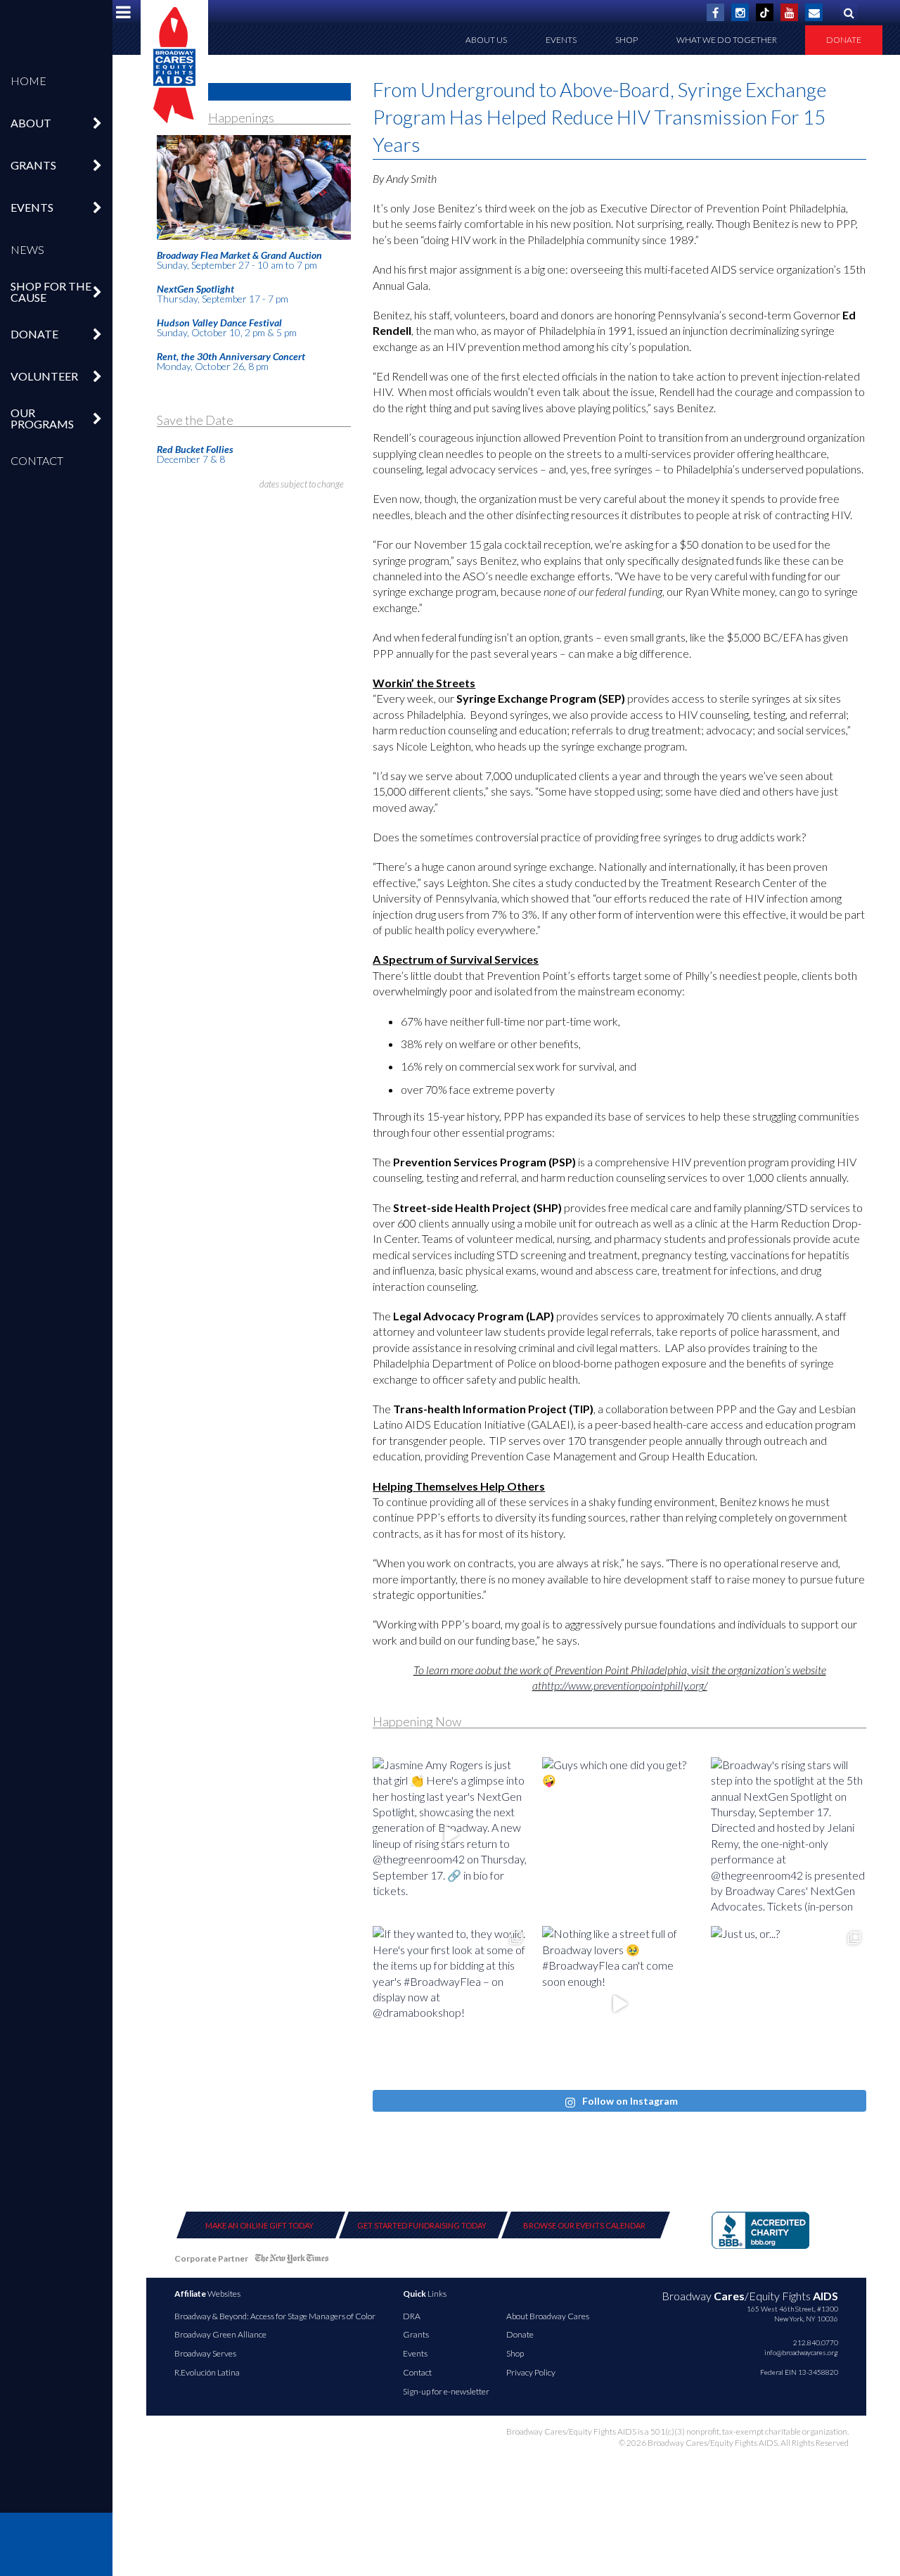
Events (561, 40)
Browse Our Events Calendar (584, 2225)
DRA (412, 2316)
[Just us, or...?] (789, 2004)
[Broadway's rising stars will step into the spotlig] (789, 1835)
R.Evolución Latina (207, 2372)
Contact (37, 460)
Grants (416, 2334)
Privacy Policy (531, 2372)
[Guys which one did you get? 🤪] (620, 1835)
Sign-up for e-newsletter (446, 2391)
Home (28, 81)
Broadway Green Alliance (220, 2334)
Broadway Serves (205, 2353)
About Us (486, 40)
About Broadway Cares (548, 2316)
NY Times (292, 2261)
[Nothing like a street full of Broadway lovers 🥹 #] (620, 2004)
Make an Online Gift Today (259, 2225)
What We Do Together (727, 40)
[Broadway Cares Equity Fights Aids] (174, 65)
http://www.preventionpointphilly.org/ (624, 1685)
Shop (626, 40)
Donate (844, 40)
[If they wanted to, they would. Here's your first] (450, 2004)
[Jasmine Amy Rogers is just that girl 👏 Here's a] (450, 1835)
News (27, 249)
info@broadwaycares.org (801, 2352)
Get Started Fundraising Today (422, 2225)
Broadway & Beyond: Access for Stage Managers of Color (275, 2316)
